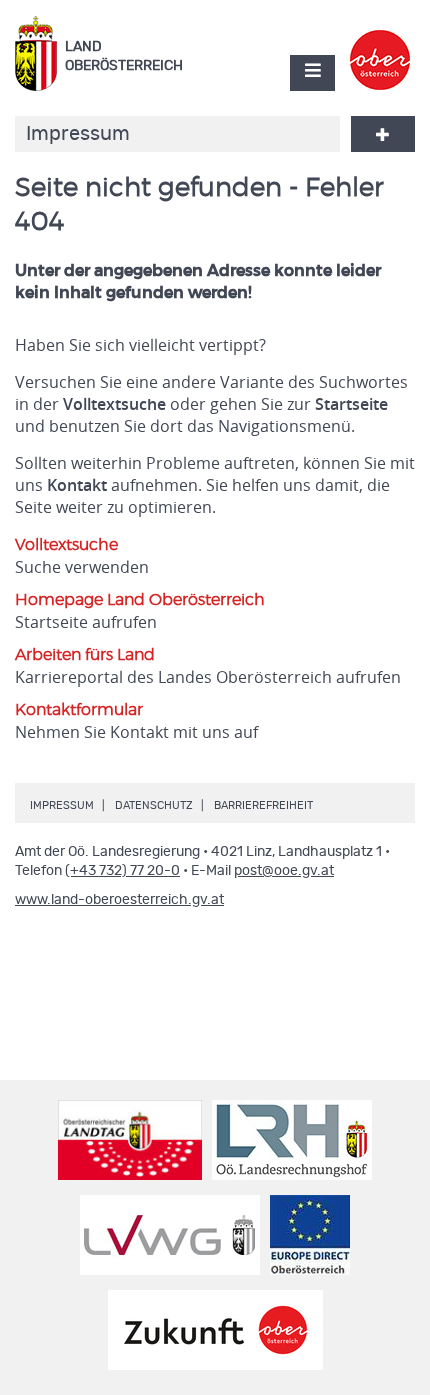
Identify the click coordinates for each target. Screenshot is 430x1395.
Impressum (62, 805)
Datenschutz (154, 805)
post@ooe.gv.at (284, 871)
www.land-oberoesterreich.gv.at (119, 900)
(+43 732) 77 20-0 (122, 871)
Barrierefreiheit (263, 805)
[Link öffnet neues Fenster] (380, 43)
